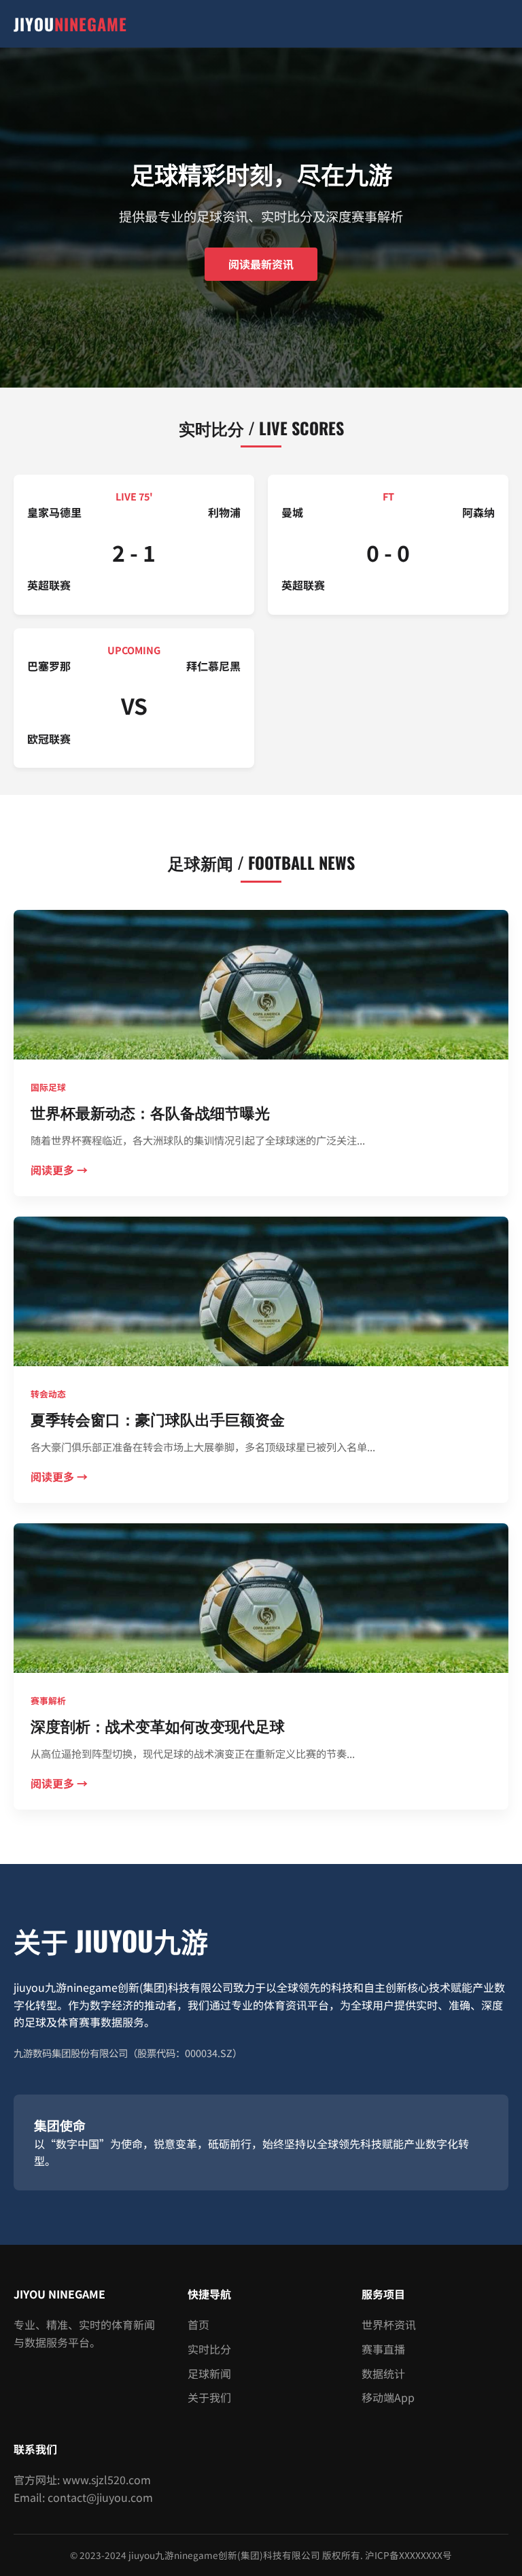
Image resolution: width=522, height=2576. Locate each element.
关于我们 (209, 2397)
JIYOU (70, 24)
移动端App (388, 2397)
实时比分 (209, 2349)
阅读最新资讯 (261, 264)
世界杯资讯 (389, 2324)
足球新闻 (209, 2373)
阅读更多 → (59, 1170)
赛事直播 (383, 2349)
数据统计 (383, 2373)
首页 (198, 2324)
